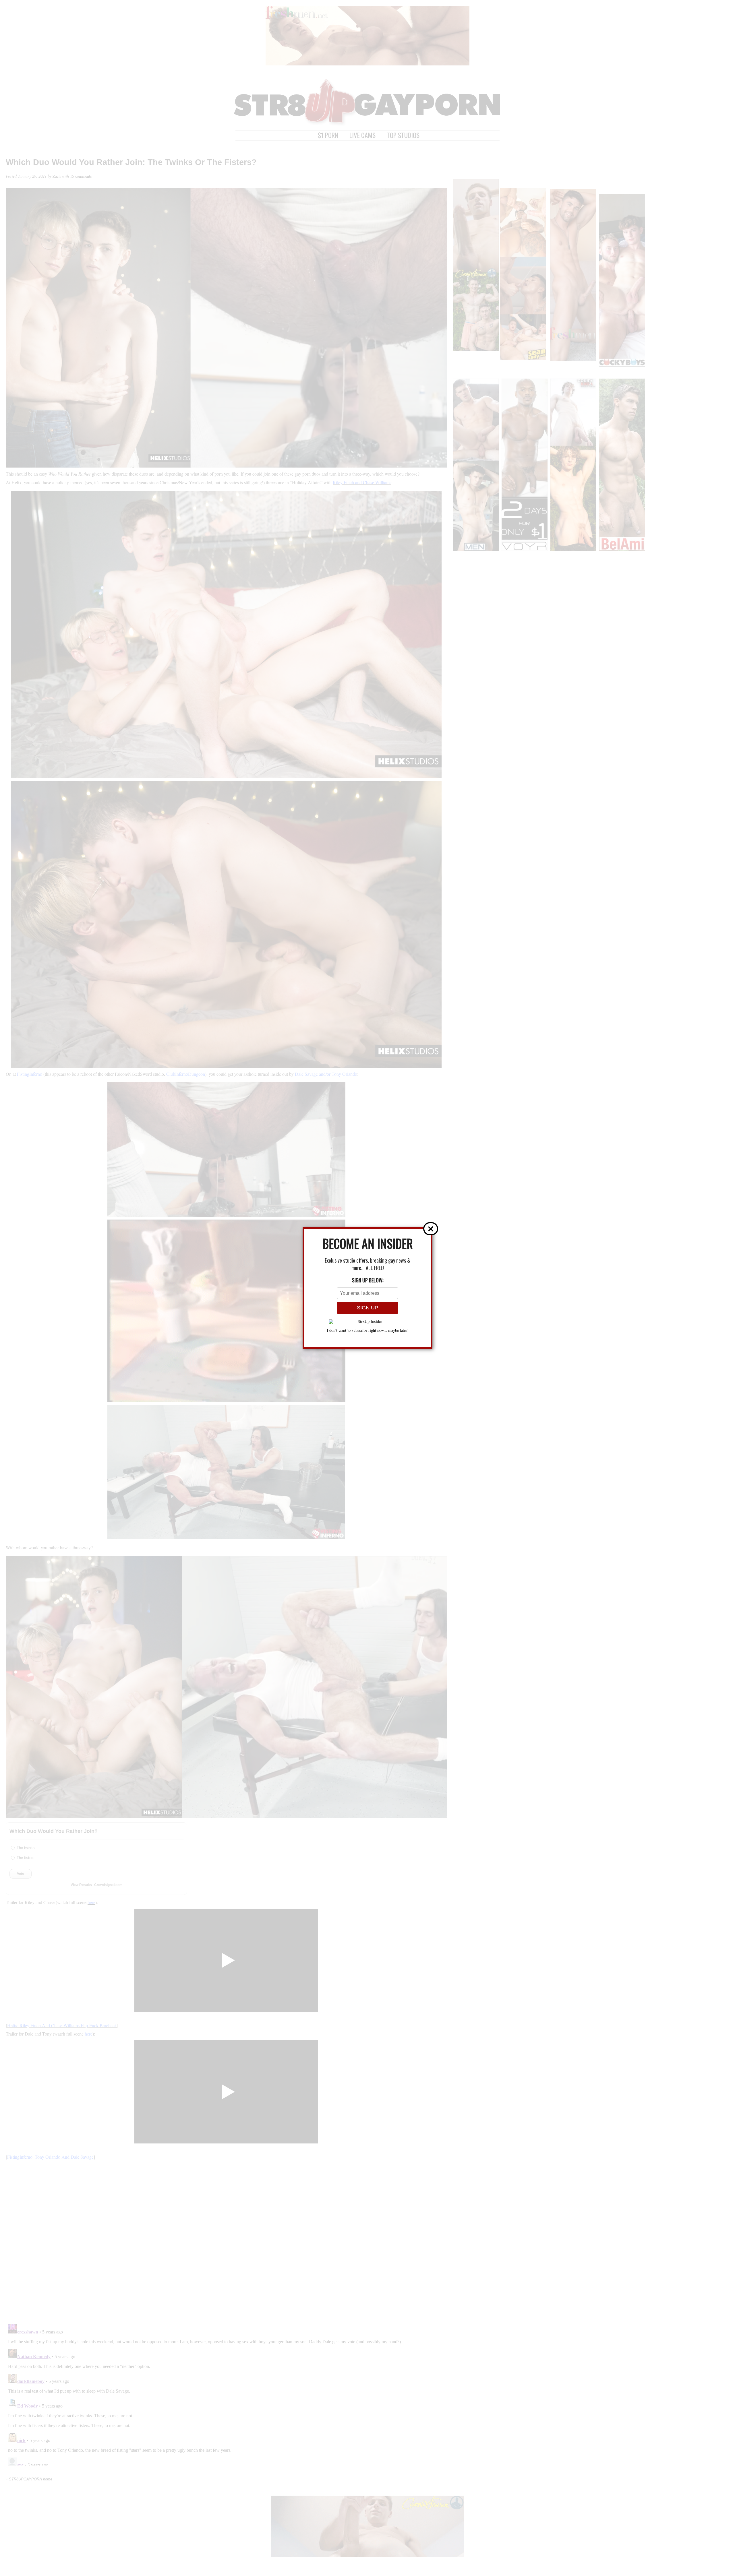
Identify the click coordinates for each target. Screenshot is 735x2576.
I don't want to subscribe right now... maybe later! (368, 1330)
